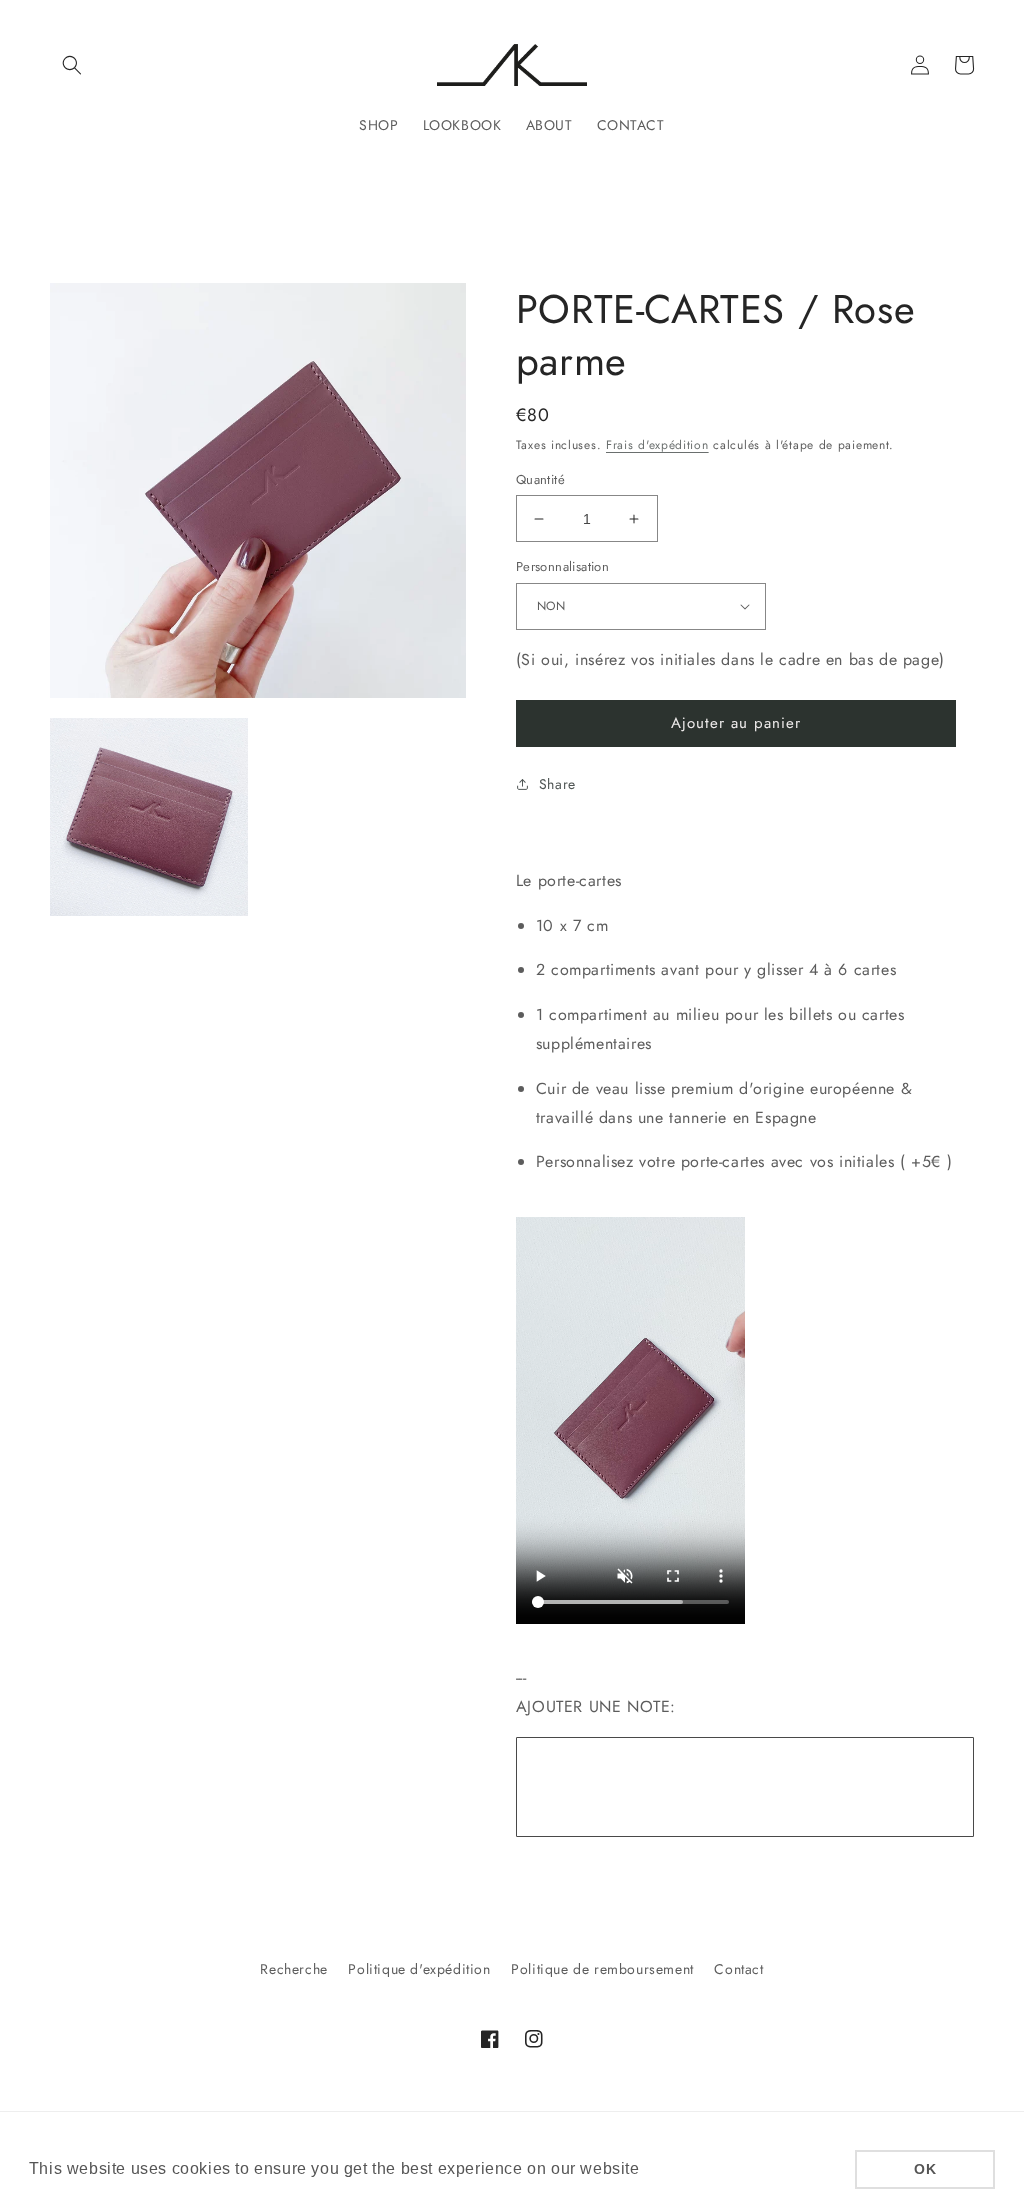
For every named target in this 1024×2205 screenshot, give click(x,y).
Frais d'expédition (657, 445)
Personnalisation (562, 566)
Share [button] (557, 784)
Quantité (540, 479)
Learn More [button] (690, 2168)
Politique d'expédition (419, 1969)
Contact (738, 1969)
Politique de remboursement (602, 1969)
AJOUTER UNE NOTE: (596, 1706)
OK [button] (925, 2169)
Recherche (293, 1969)
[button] (72, 65)
